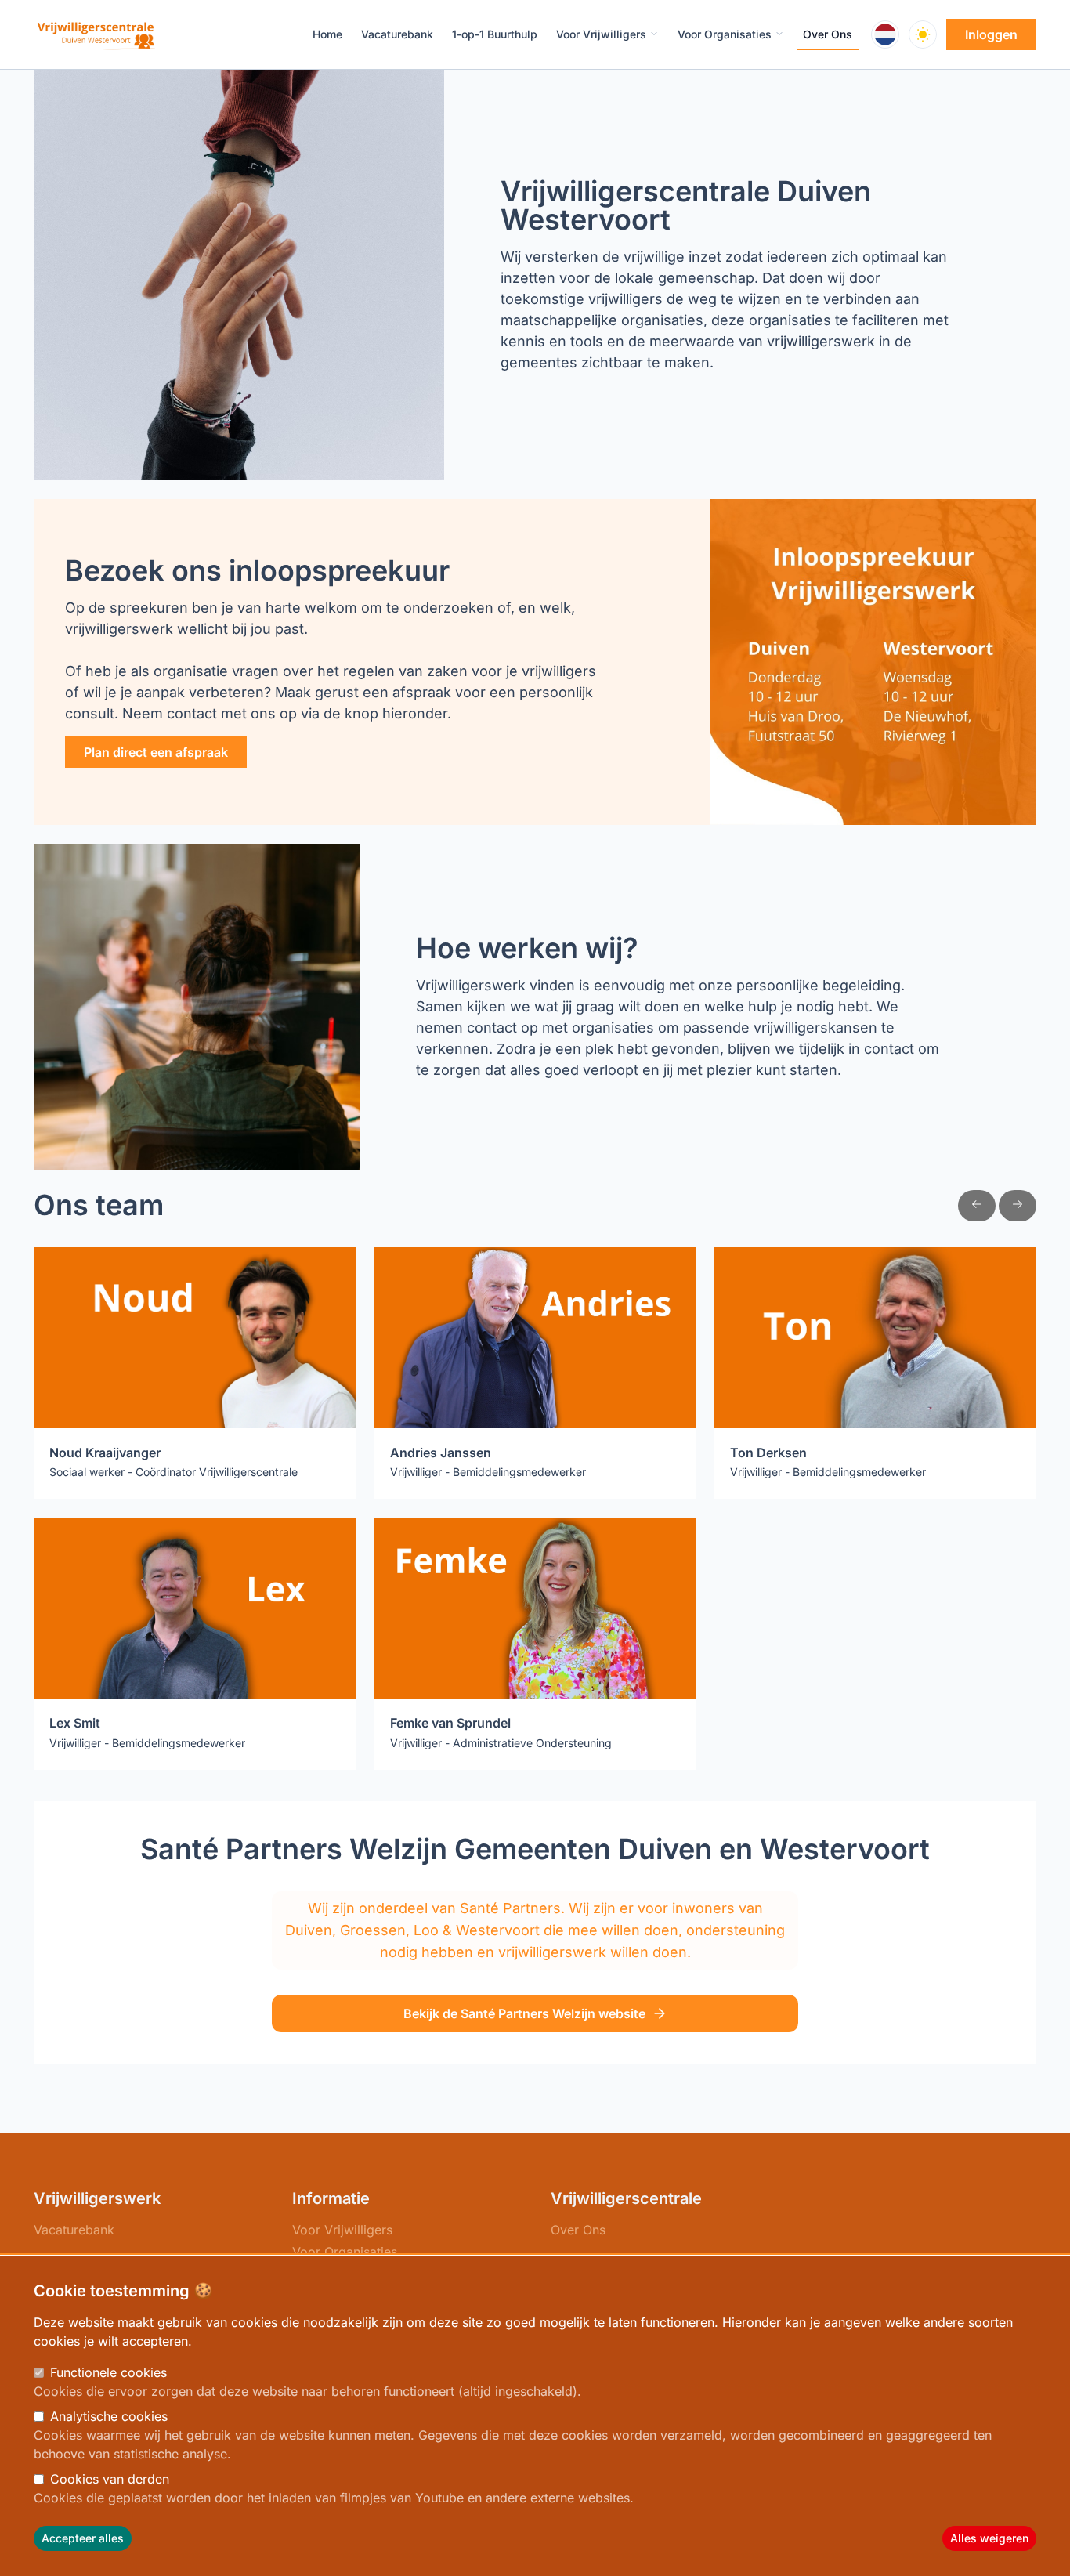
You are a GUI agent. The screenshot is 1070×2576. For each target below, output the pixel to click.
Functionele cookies (108, 2372)
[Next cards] (1018, 1206)
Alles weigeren (989, 2538)
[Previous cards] (977, 1206)
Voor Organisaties (345, 2252)
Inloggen (991, 34)
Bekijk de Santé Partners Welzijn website (524, 2013)
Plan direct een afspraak (156, 752)
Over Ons (578, 2230)
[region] (535, 2416)
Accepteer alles (83, 2538)
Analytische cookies (109, 2416)
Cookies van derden (110, 2479)
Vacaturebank (74, 2230)
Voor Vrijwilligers (342, 2230)
